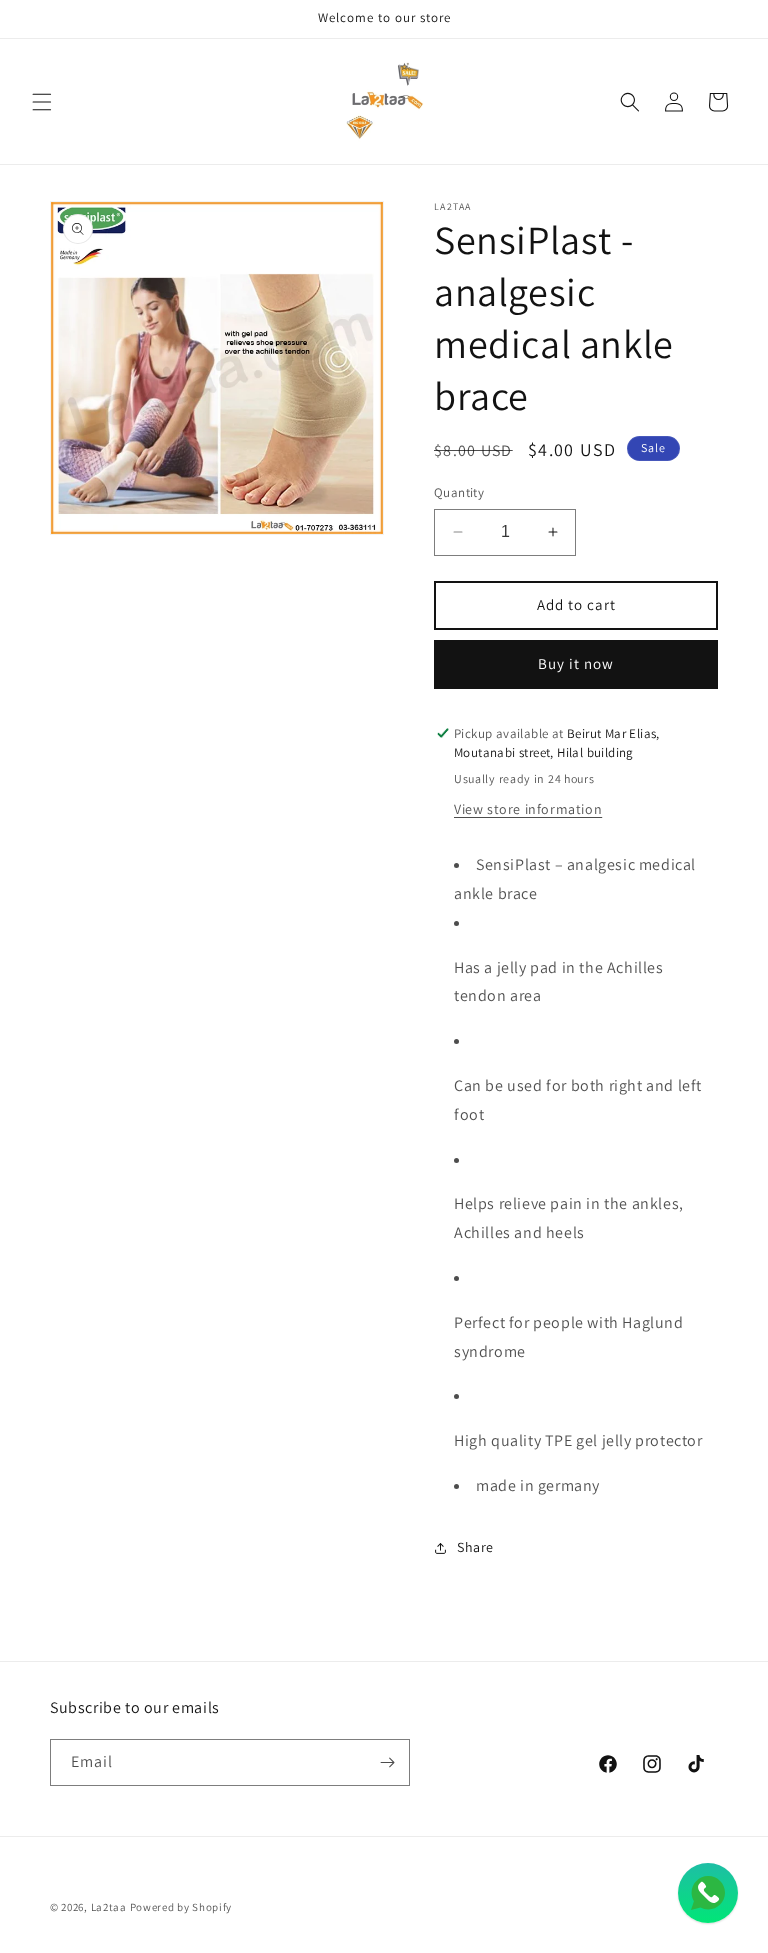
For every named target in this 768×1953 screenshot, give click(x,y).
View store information (528, 809)
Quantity (459, 492)
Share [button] (475, 1547)
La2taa (109, 1907)
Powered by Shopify (181, 1907)
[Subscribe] (387, 1762)
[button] (42, 102)
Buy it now (576, 663)
